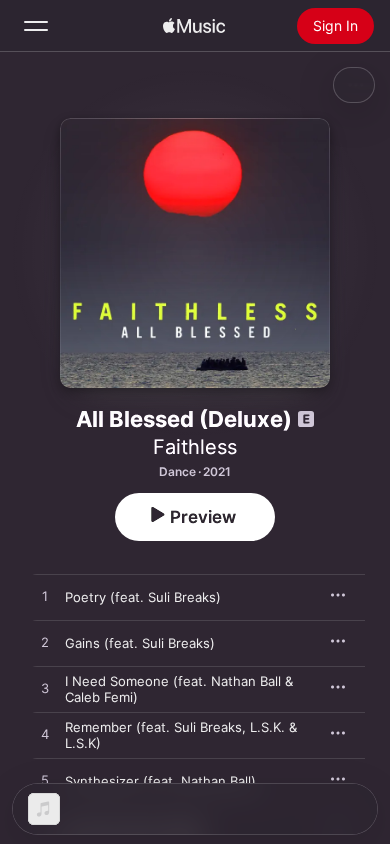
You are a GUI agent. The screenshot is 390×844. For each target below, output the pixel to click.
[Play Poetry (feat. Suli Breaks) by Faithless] (45, 597)
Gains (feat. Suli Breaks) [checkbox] (140, 643)
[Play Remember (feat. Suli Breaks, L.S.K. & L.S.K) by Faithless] (45, 735)
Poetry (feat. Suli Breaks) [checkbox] (143, 597)
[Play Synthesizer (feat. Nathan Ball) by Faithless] (45, 781)
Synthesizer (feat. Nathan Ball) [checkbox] (160, 781)
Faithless (195, 447)
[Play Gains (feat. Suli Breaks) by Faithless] (45, 643)
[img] (194, 26)
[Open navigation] (36, 26)
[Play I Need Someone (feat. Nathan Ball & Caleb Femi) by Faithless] (45, 689)
